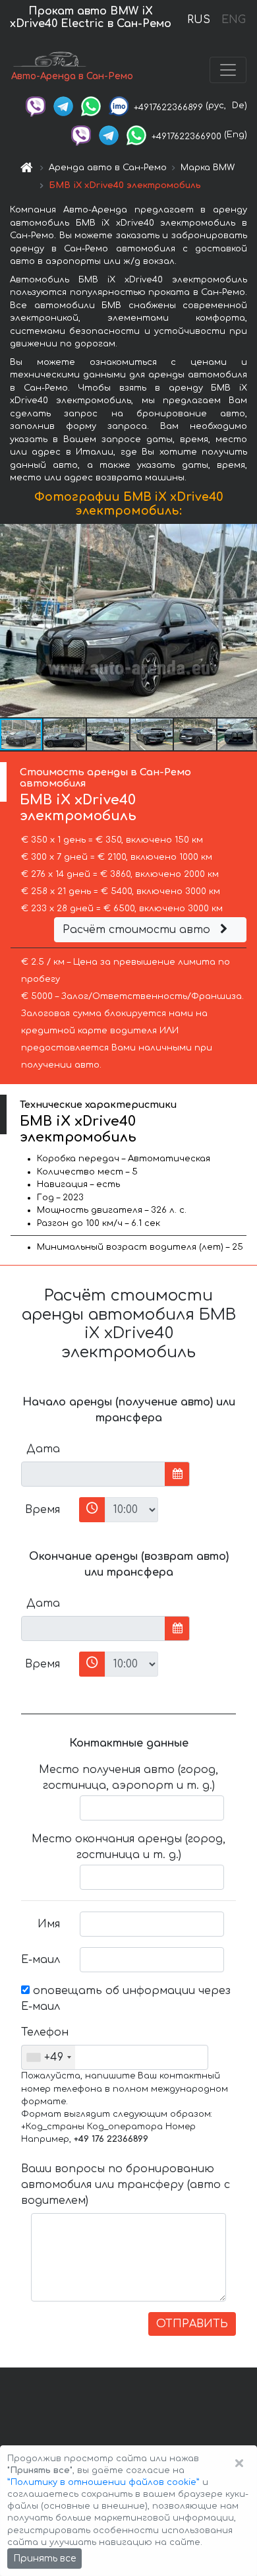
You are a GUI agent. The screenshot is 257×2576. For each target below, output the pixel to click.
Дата (43, 1449)
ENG (233, 20)
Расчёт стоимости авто (138, 930)
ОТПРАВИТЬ (192, 2324)
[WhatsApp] (91, 106)
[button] (65, 734)
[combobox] (48, 2057)
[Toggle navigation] (228, 70)
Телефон (45, 2032)
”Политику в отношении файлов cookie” (103, 2482)
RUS (199, 20)
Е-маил (41, 1960)
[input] (93, 1474)
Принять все (44, 2559)
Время (43, 1510)
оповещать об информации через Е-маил (126, 1999)
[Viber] (36, 106)
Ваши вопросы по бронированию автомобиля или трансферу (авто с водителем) (126, 2185)
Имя (49, 1924)
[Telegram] (63, 106)
